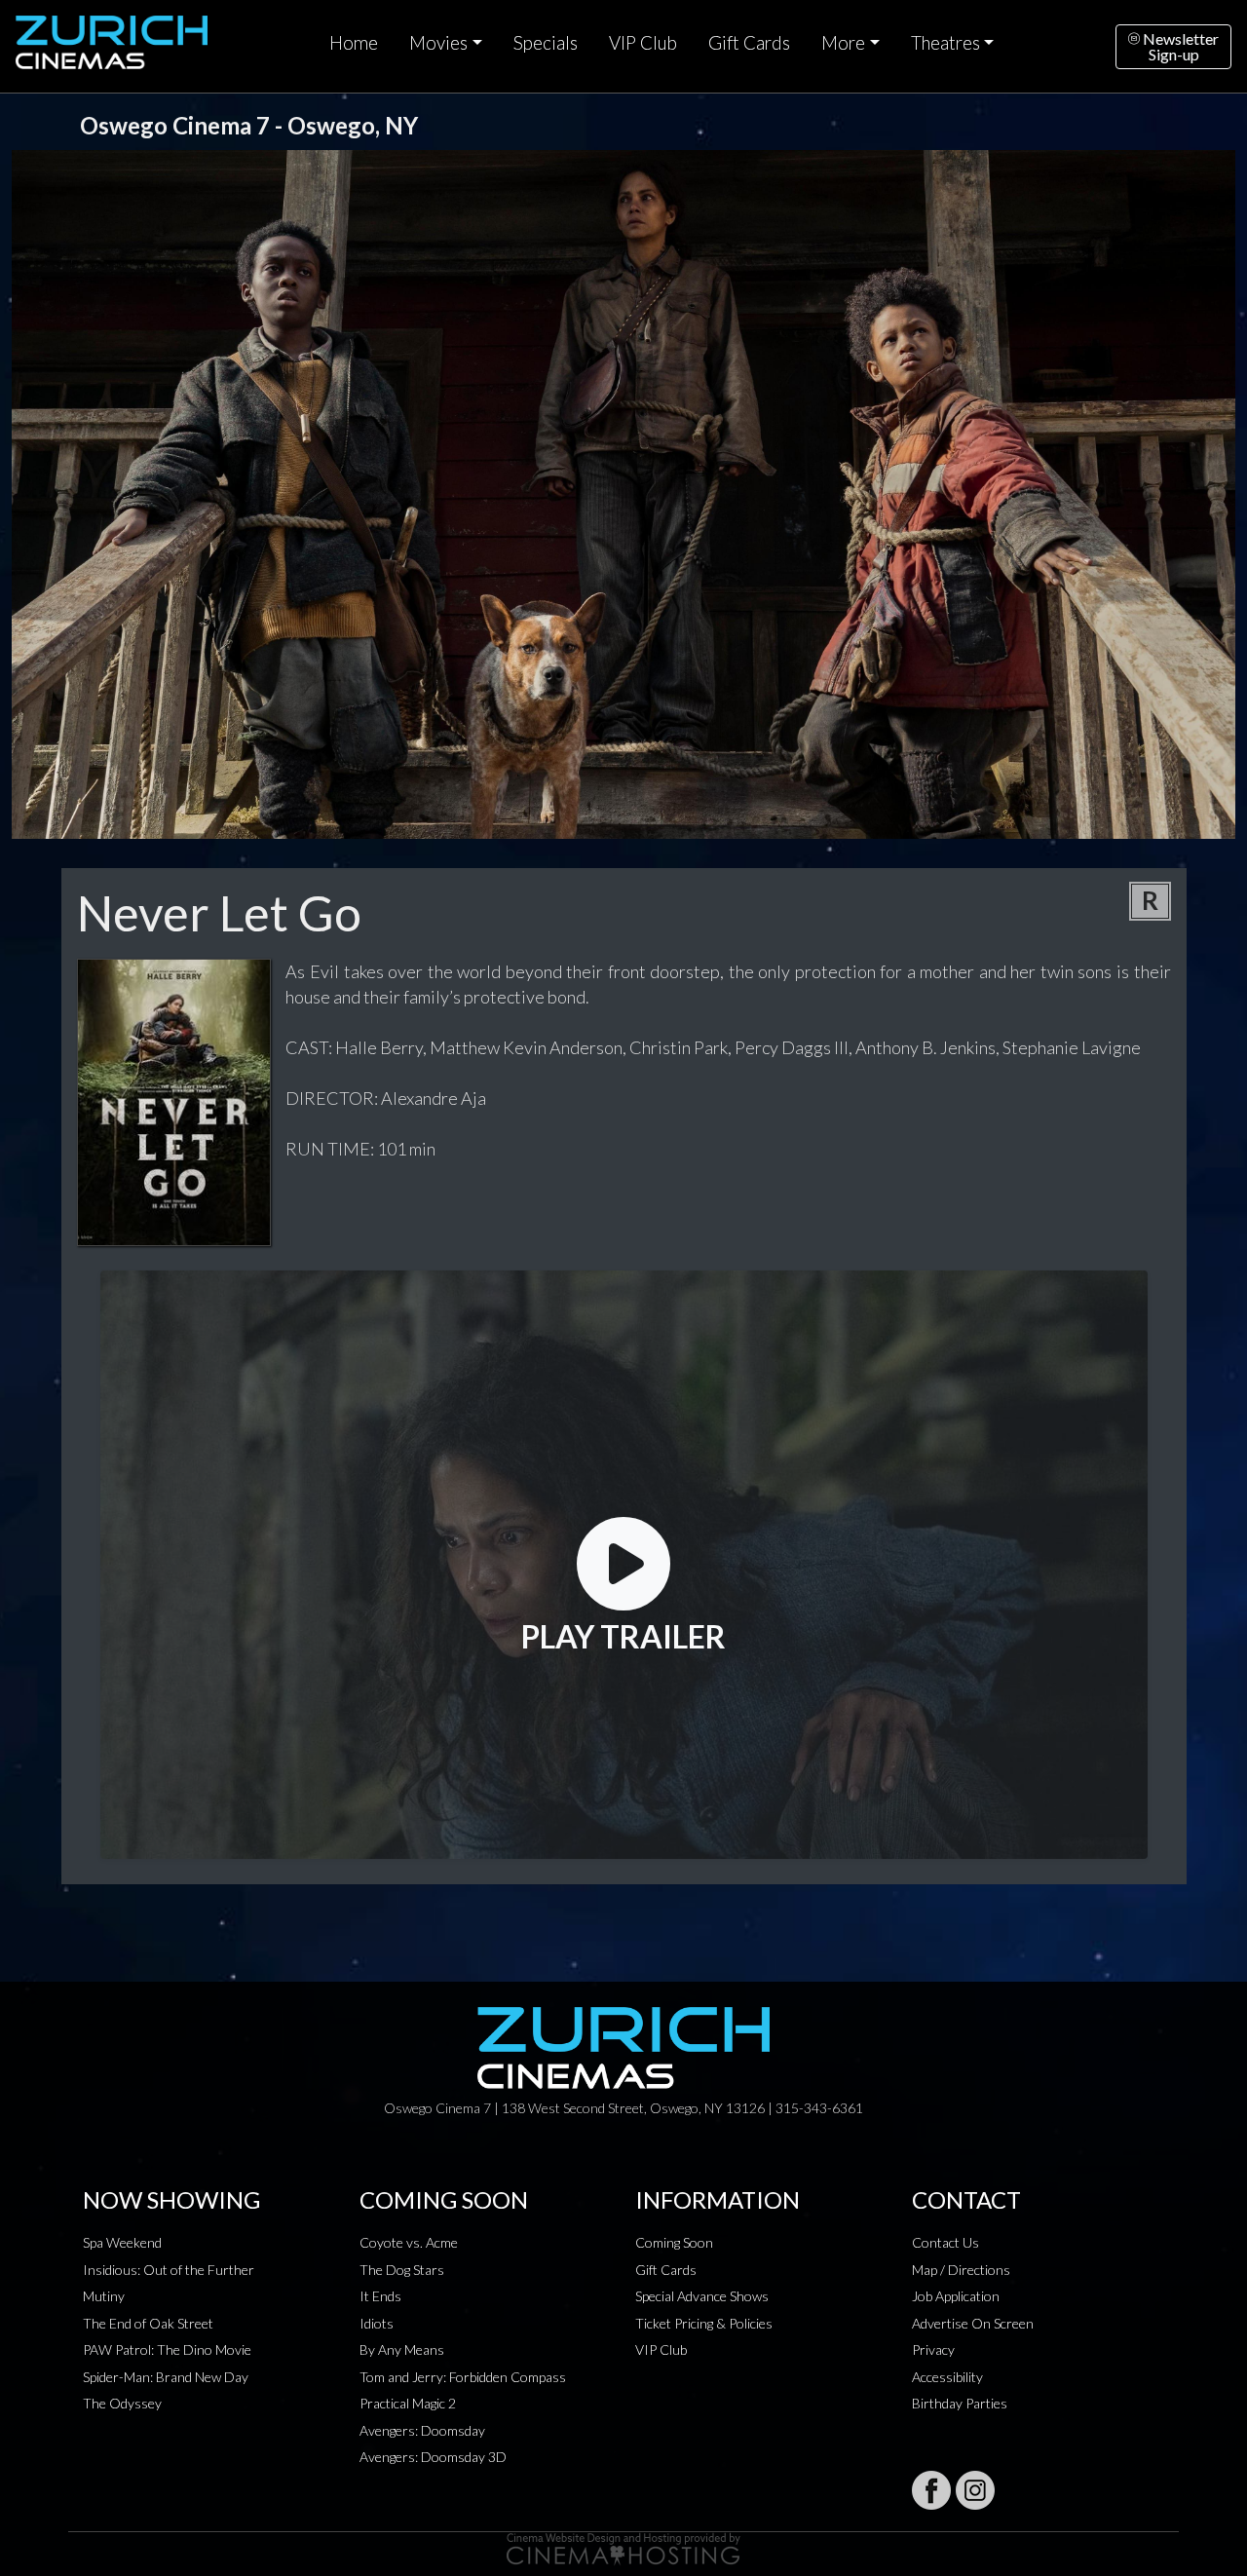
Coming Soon (674, 2242)
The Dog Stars (402, 2270)
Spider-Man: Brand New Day (166, 2377)
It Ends (380, 2296)
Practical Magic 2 (408, 2403)
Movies (438, 43)
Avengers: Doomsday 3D (433, 2457)
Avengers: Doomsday (422, 2430)
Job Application (956, 2296)
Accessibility (947, 2377)
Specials (546, 43)
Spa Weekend (122, 2242)
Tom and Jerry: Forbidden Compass (463, 2377)
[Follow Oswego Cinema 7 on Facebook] (931, 2490)
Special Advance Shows (702, 2296)
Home (354, 43)
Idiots (377, 2323)
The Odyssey (122, 2403)
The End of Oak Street (148, 2323)
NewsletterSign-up (1179, 46)
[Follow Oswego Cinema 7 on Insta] (975, 2490)
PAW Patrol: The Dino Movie (167, 2349)
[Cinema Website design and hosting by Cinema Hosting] (623, 2547)
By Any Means (402, 2349)
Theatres (945, 43)
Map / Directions (961, 2270)
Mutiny (104, 2296)
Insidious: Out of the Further (169, 2270)
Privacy (933, 2349)
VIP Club (643, 43)
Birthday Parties (960, 2403)
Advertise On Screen (973, 2323)
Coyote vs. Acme (409, 2242)
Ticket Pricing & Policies (704, 2323)
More (843, 43)
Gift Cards (749, 43)
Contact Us (945, 2242)
